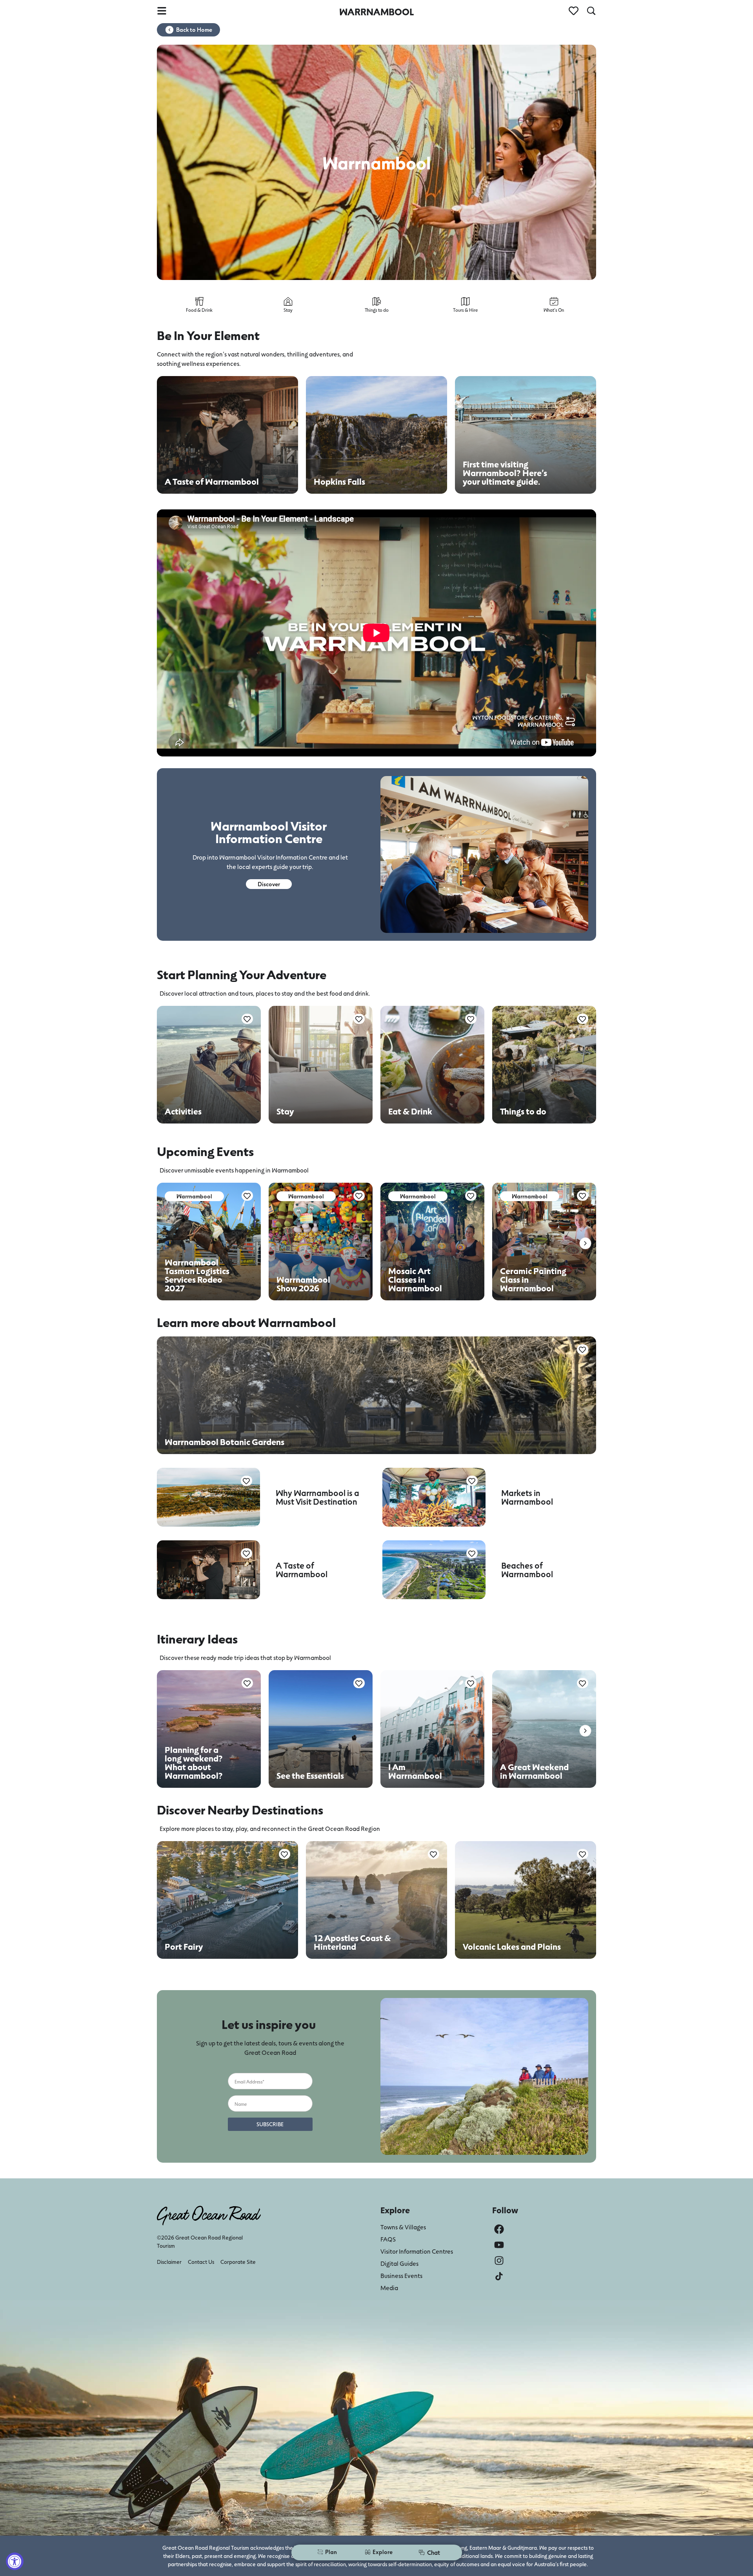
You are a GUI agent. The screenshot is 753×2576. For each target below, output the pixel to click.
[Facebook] (499, 2229)
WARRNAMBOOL (376, 12)
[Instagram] (499, 2261)
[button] (585, 1243)
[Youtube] (499, 2245)
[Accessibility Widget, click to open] (15, 2561)
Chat (434, 2552)
